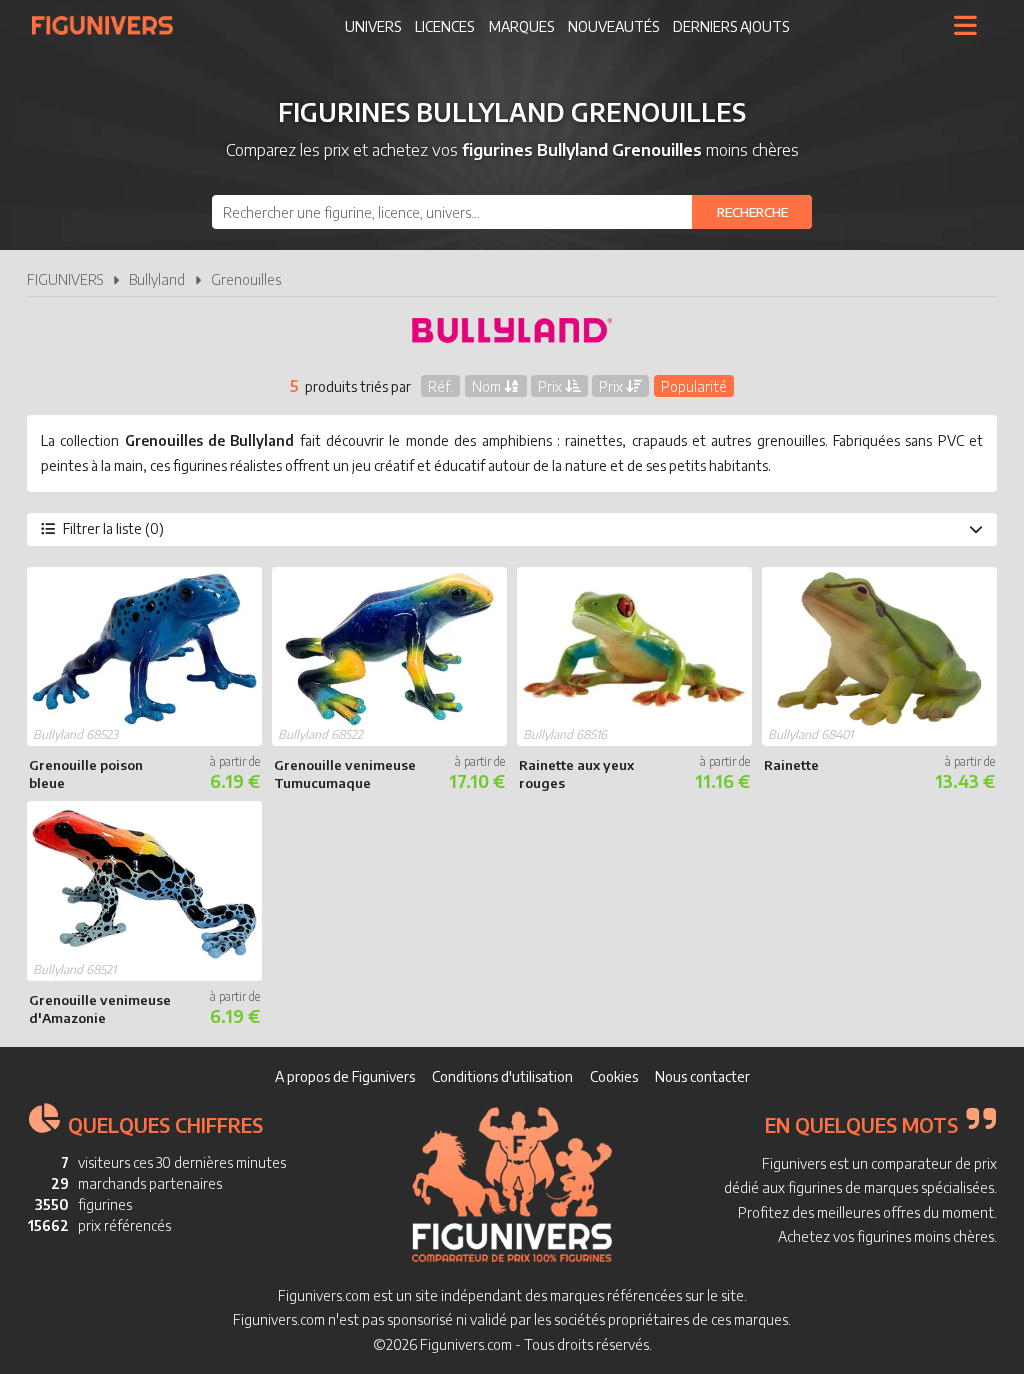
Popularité (694, 385)
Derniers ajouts (731, 26)
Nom (488, 385)
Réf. (440, 385)
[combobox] (512, 212)
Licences (444, 26)
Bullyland (157, 279)
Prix (551, 385)
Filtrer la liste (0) (113, 528)
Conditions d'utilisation (502, 1076)
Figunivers (110, 25)
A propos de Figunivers (345, 1076)
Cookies (614, 1076)
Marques (521, 26)
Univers (373, 26)
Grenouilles (246, 279)
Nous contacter (702, 1076)
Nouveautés (613, 26)
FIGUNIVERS (65, 279)
